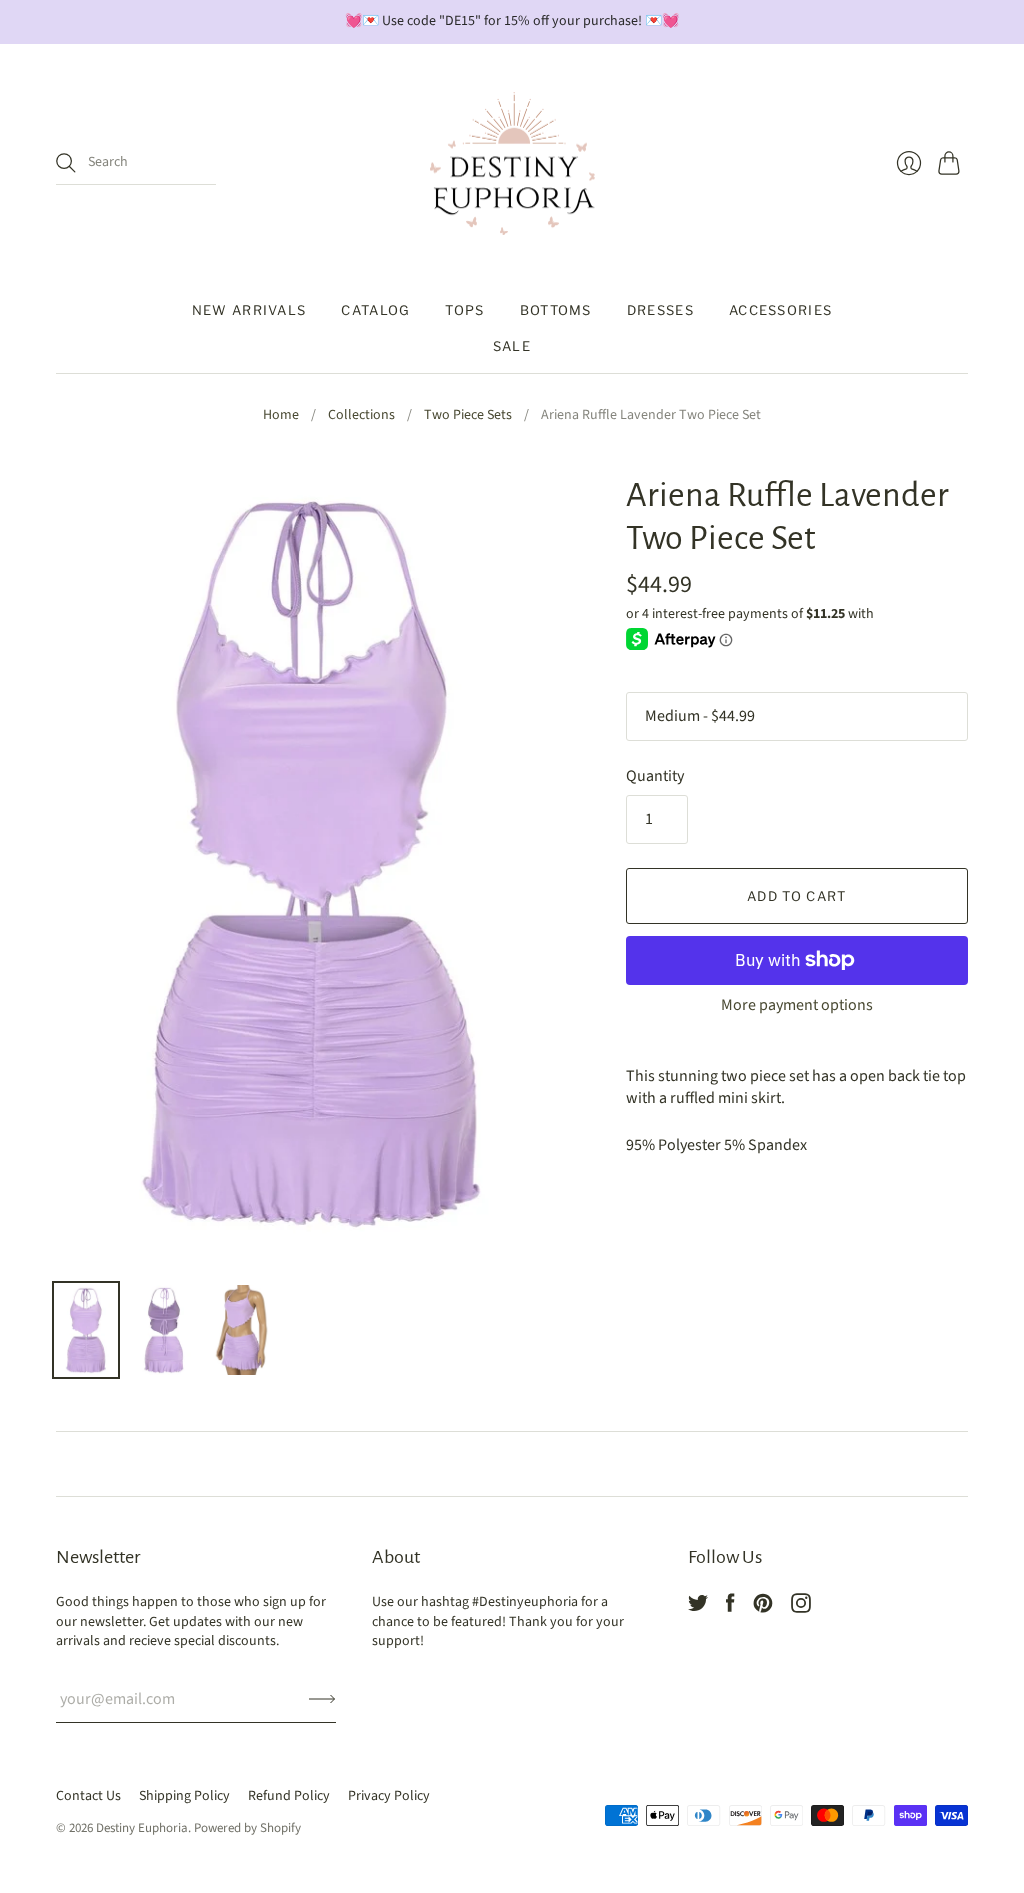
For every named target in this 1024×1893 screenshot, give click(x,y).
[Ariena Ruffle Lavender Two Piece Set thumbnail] (86, 1330)
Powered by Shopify (247, 1828)
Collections (361, 415)
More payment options (797, 1005)
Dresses (660, 310)
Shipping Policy (184, 1796)
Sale (512, 346)
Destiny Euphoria (142, 1828)
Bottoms (556, 310)
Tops (464, 310)
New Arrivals (249, 310)
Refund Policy (289, 1796)
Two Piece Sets (468, 415)
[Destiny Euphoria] (512, 164)
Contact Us (88, 1796)
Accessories (780, 310)
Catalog (375, 310)
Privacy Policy (389, 1796)
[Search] (66, 163)
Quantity (655, 776)
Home (281, 415)
